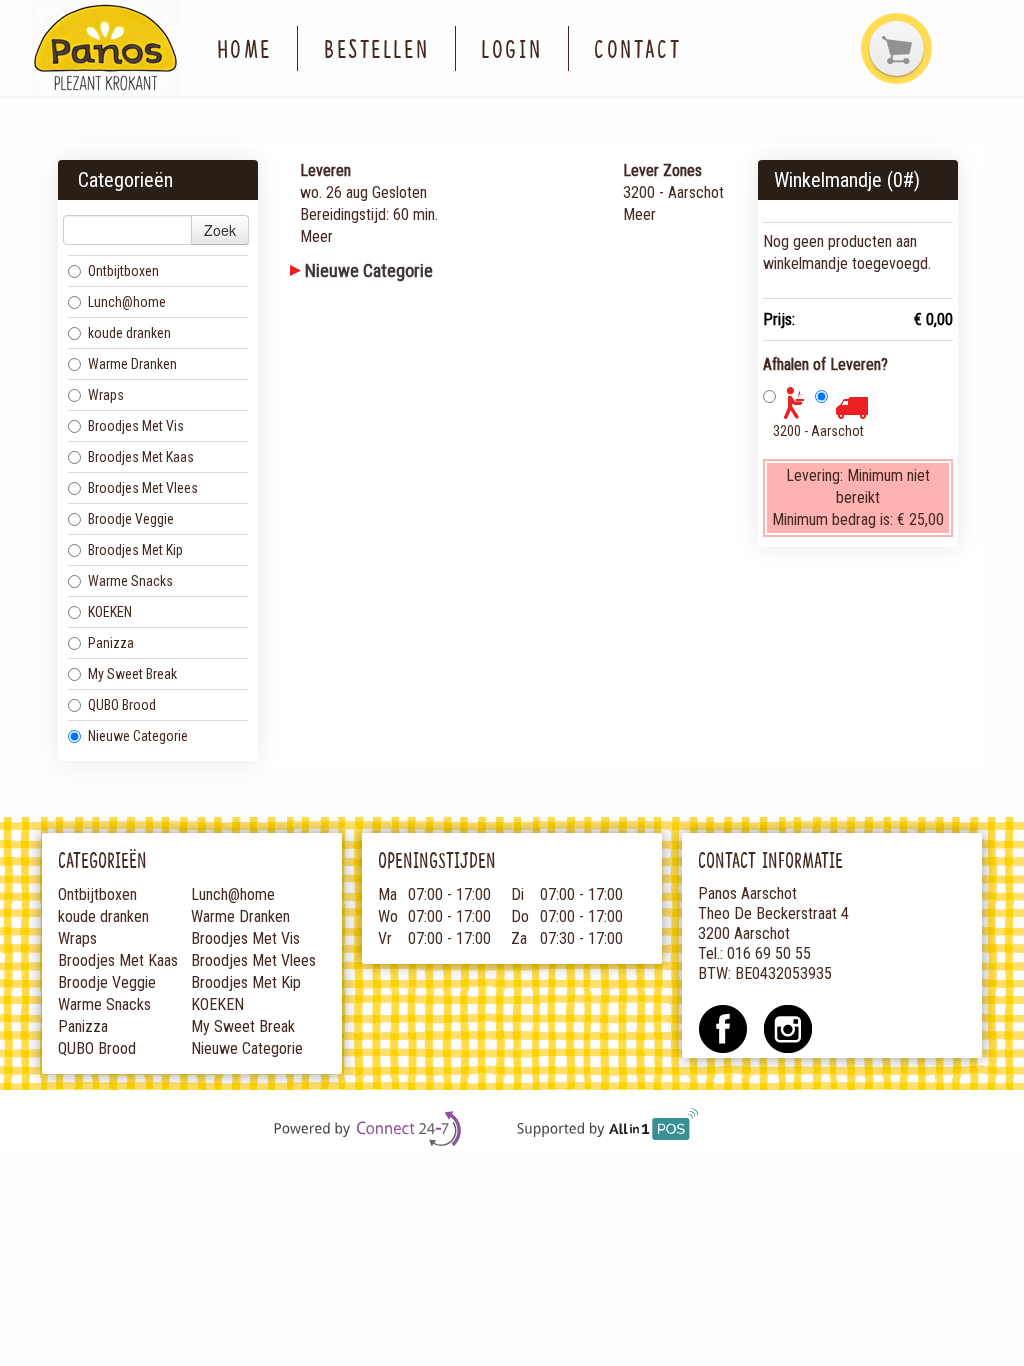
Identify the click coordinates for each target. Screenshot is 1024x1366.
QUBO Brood (122, 705)
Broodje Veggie (131, 519)
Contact (637, 48)
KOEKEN (110, 612)
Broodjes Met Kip (135, 550)
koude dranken (129, 333)
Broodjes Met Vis (136, 426)
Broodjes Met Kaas (141, 457)
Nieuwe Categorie (138, 736)
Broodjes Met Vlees (143, 488)
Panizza (111, 643)
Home (244, 48)
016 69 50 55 (769, 953)
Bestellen (376, 48)
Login (511, 48)
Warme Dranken (132, 364)
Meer (316, 236)
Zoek (220, 230)
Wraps (106, 395)
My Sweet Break (132, 674)
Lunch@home (127, 302)
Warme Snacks (130, 581)
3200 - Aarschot (818, 431)
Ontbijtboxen (123, 271)
